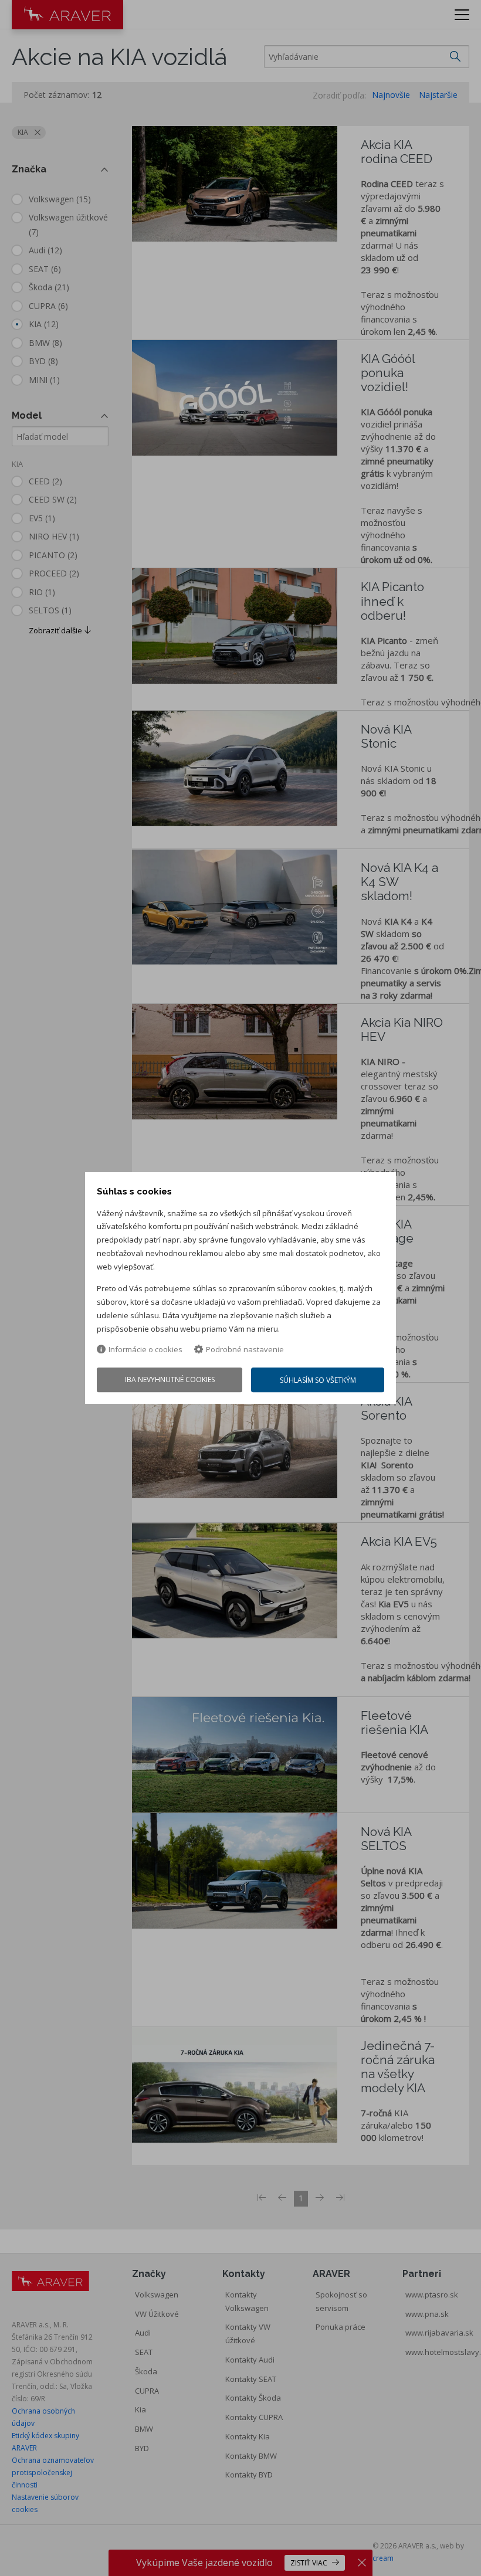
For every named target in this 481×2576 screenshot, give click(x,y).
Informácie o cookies (145, 1350)
